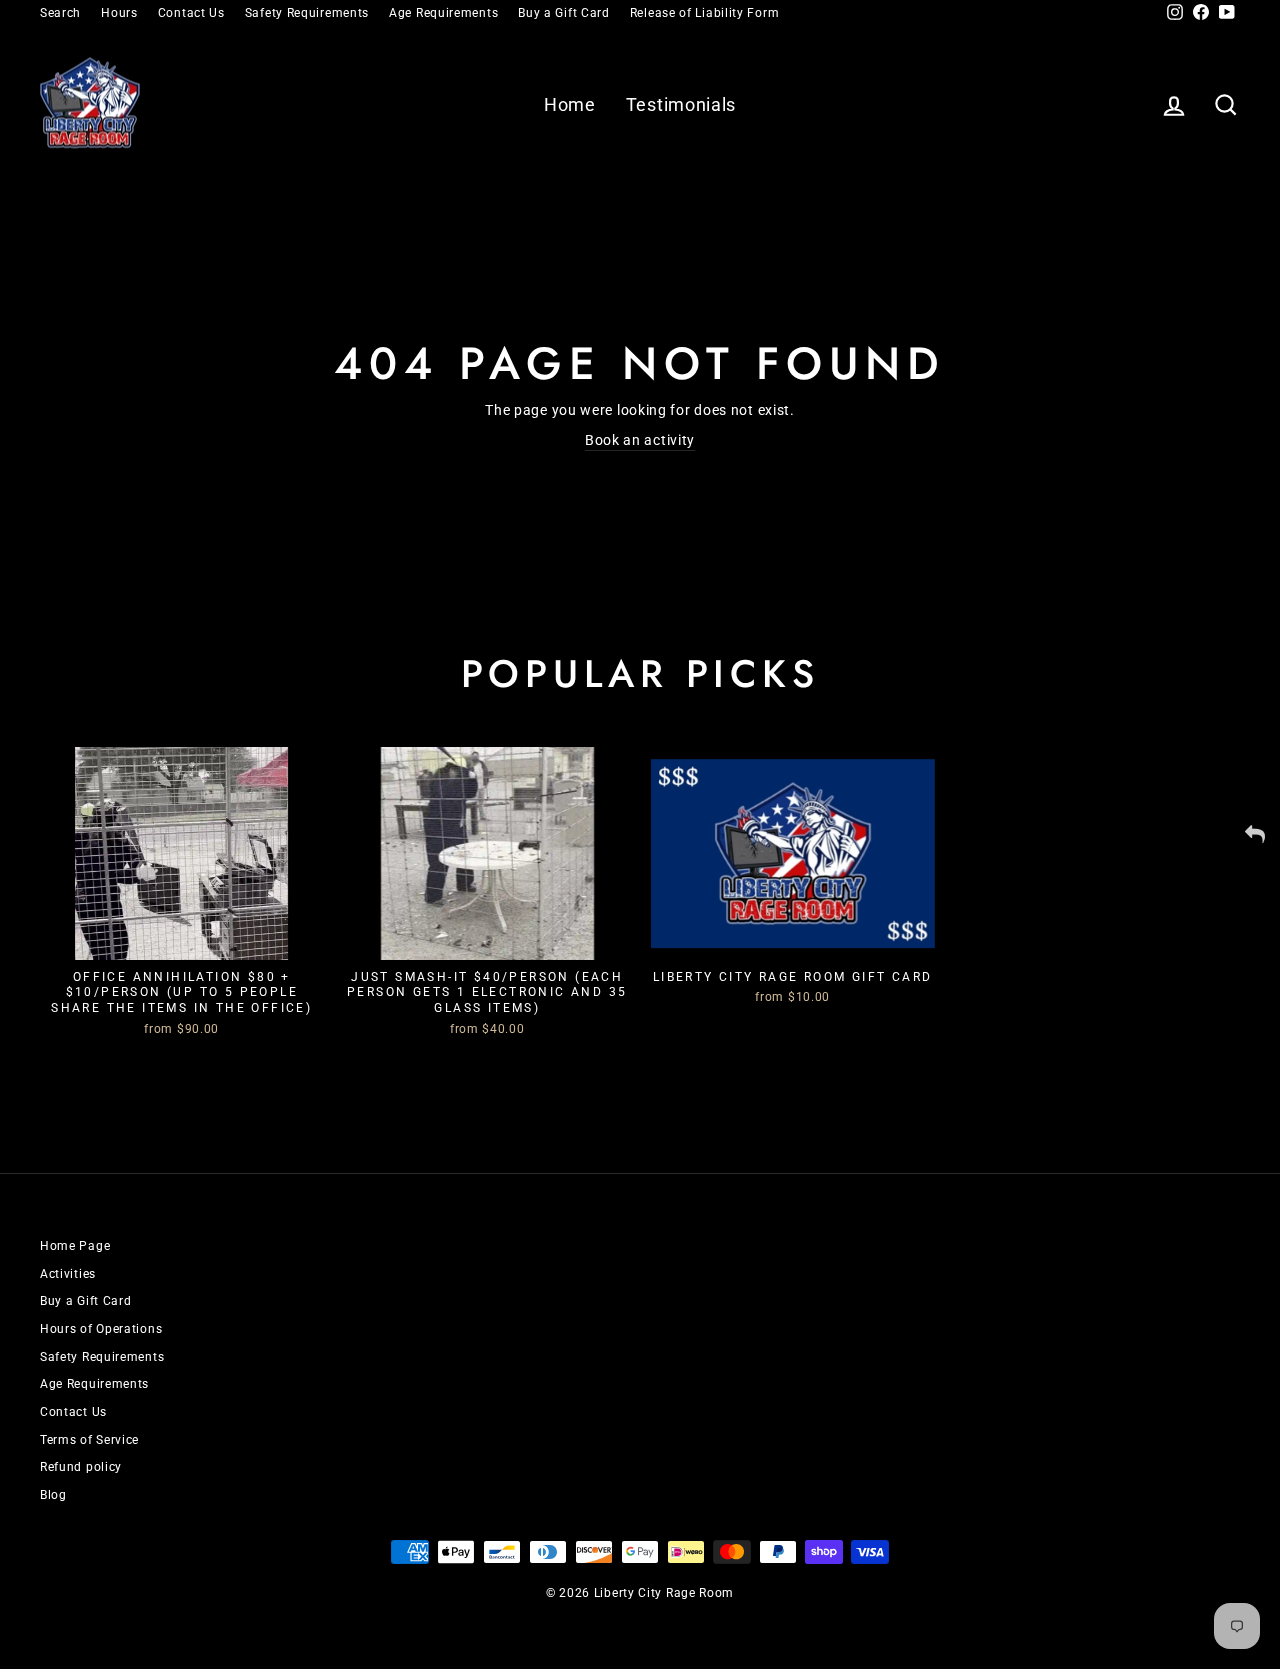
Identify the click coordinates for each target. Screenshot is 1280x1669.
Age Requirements (443, 13)
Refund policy (81, 1467)
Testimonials (681, 104)
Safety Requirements (307, 13)
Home (570, 104)
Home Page (75, 1246)
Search (60, 13)
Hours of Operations (101, 1329)
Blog (53, 1495)
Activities (68, 1274)
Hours (119, 13)
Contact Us (191, 13)
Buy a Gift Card (564, 13)
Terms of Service (89, 1440)
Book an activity (640, 440)
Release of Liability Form (705, 13)
